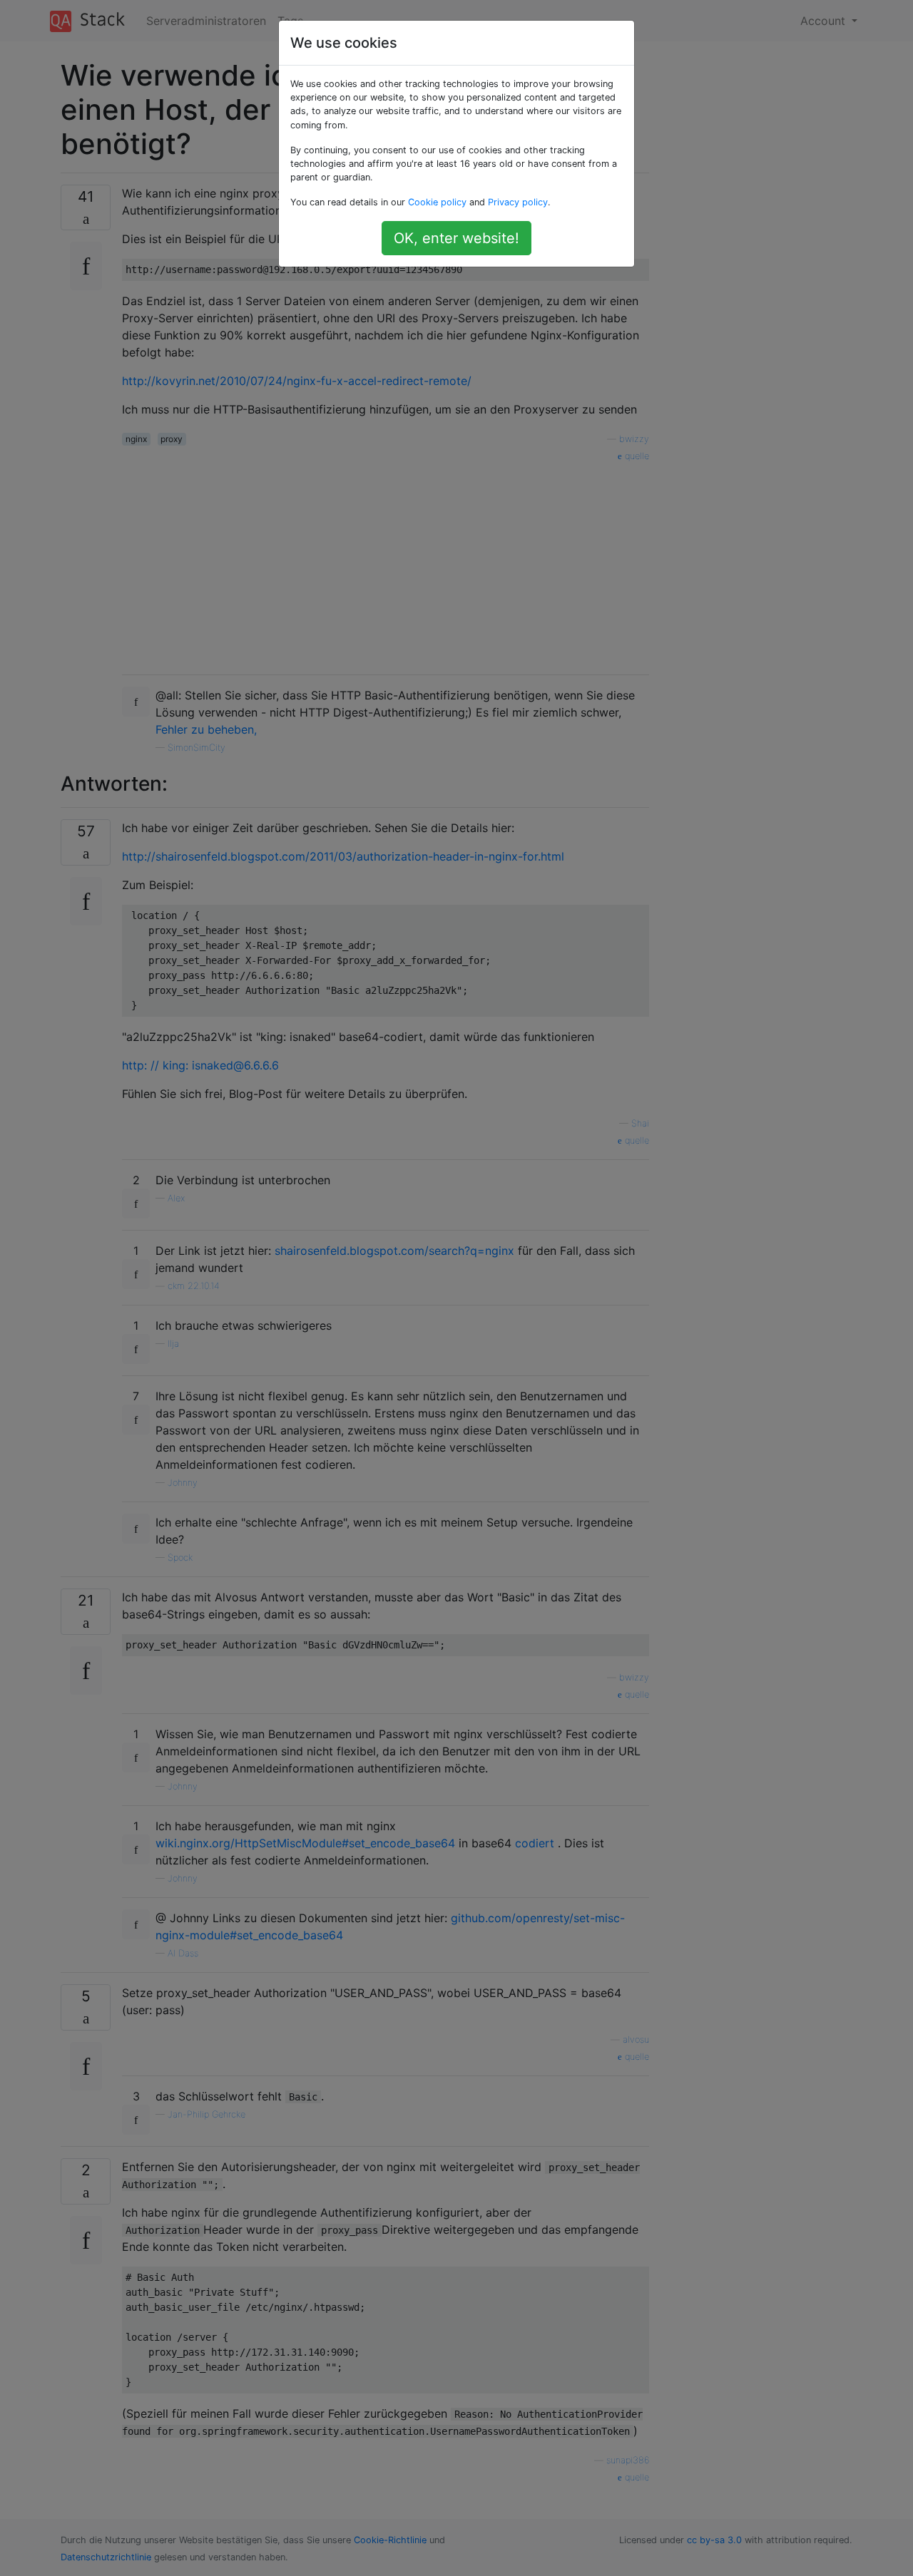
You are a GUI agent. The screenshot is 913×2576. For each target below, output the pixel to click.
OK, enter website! (456, 238)
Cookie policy (437, 202)
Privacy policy (518, 202)
